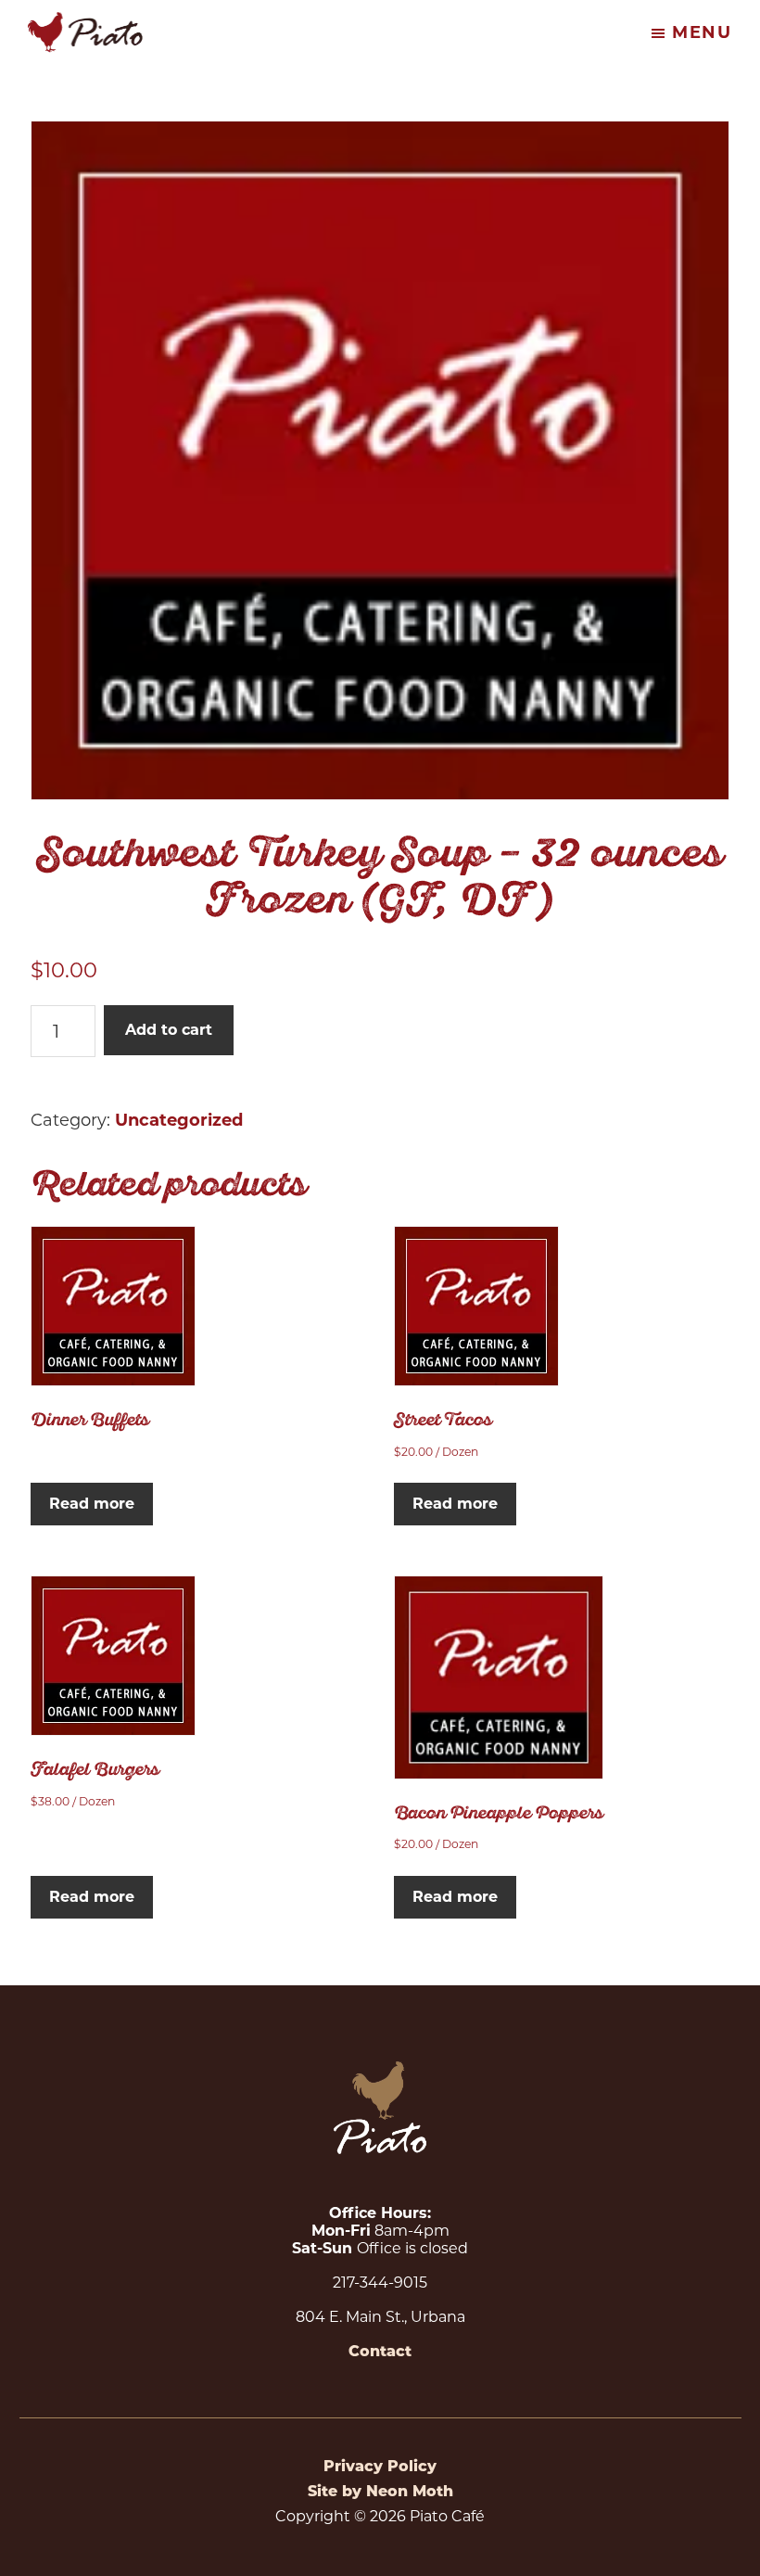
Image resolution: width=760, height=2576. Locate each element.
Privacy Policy (380, 2468)
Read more (92, 1504)
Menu (702, 32)
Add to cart (169, 1030)
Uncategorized (179, 1120)
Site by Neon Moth (380, 2493)
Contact (380, 2353)
